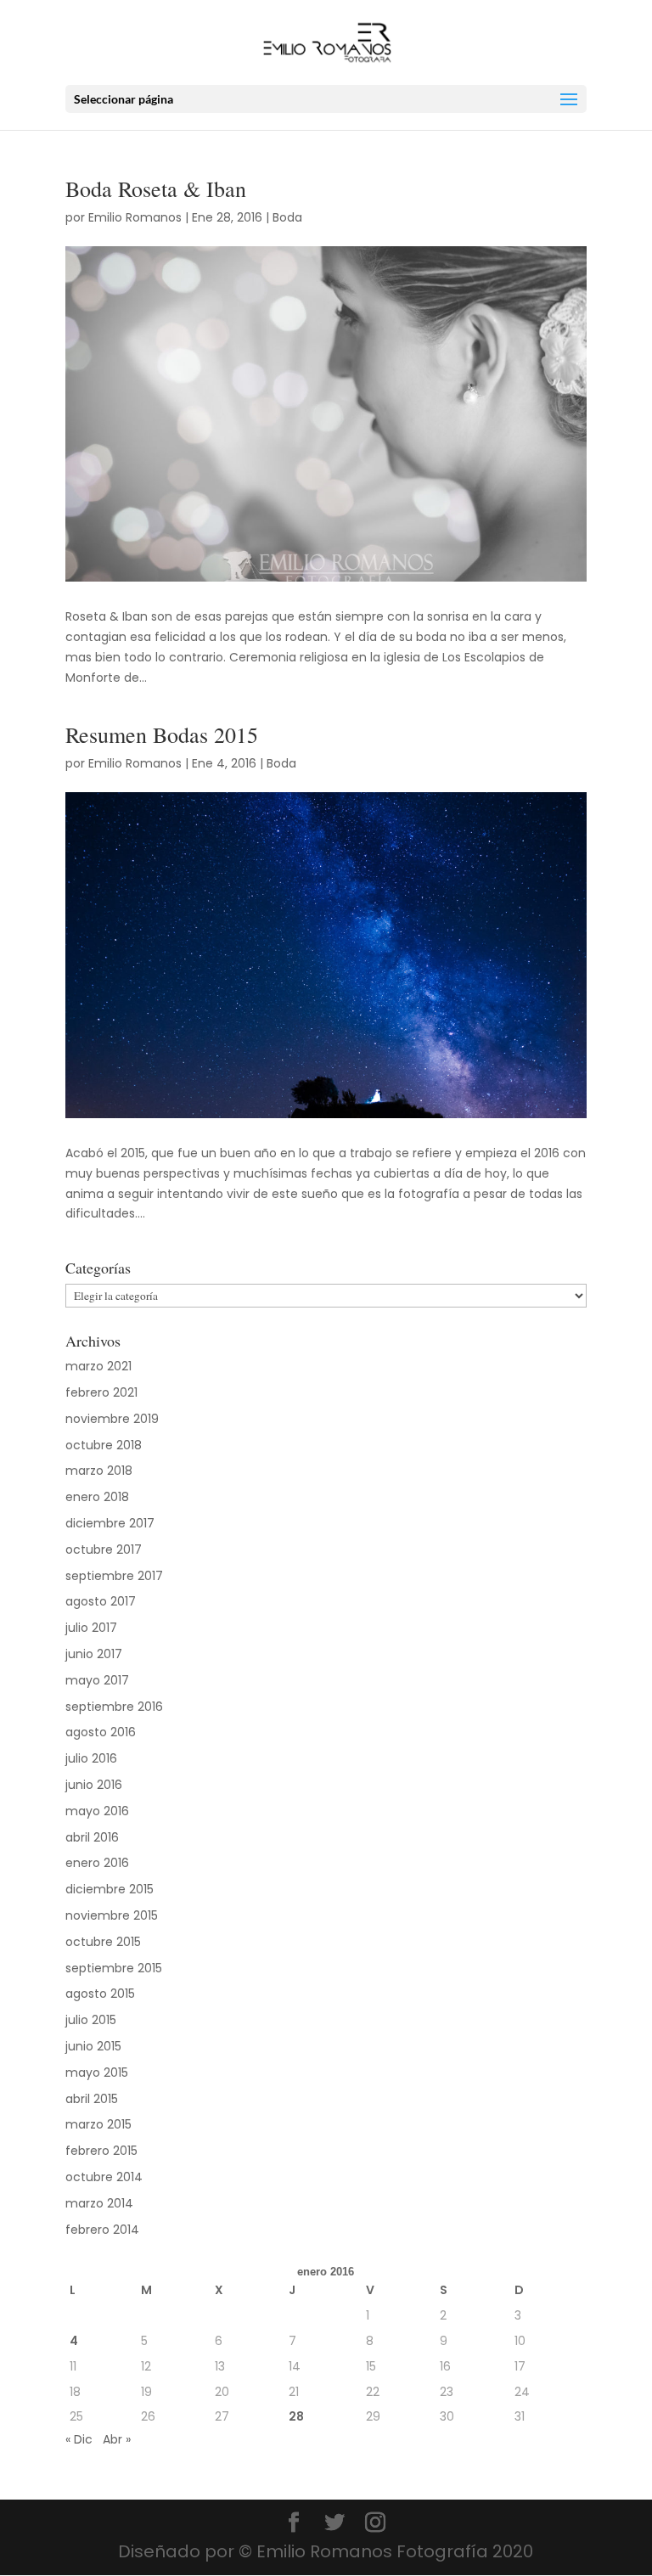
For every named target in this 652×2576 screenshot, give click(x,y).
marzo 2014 (99, 2203)
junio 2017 (94, 1654)
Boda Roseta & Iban (156, 188)
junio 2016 (94, 1785)
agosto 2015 (100, 1994)
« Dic (79, 2439)
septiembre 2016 (114, 1707)
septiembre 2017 (114, 1576)
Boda (287, 217)
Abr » (117, 2439)
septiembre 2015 (114, 1968)
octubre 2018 (104, 1445)
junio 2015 (93, 2046)
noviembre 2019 (112, 1419)
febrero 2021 (101, 1392)
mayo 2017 (97, 1680)
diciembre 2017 (110, 1523)
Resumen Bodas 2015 (162, 734)
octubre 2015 (103, 1942)
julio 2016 (91, 1758)
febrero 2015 (101, 2151)
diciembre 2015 (110, 1889)
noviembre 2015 (112, 1915)
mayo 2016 (97, 1811)
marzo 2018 (99, 1471)
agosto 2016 (101, 1732)
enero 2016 (97, 1863)
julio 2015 (91, 2020)
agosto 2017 (101, 1601)
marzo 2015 (98, 2124)
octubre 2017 (104, 1550)
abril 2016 (92, 1837)
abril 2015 (92, 2099)
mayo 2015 (97, 2073)
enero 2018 (97, 1497)
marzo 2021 (98, 1366)
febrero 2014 (102, 2230)
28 (296, 2416)
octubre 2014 (104, 2177)
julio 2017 (91, 1628)
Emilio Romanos (135, 217)
